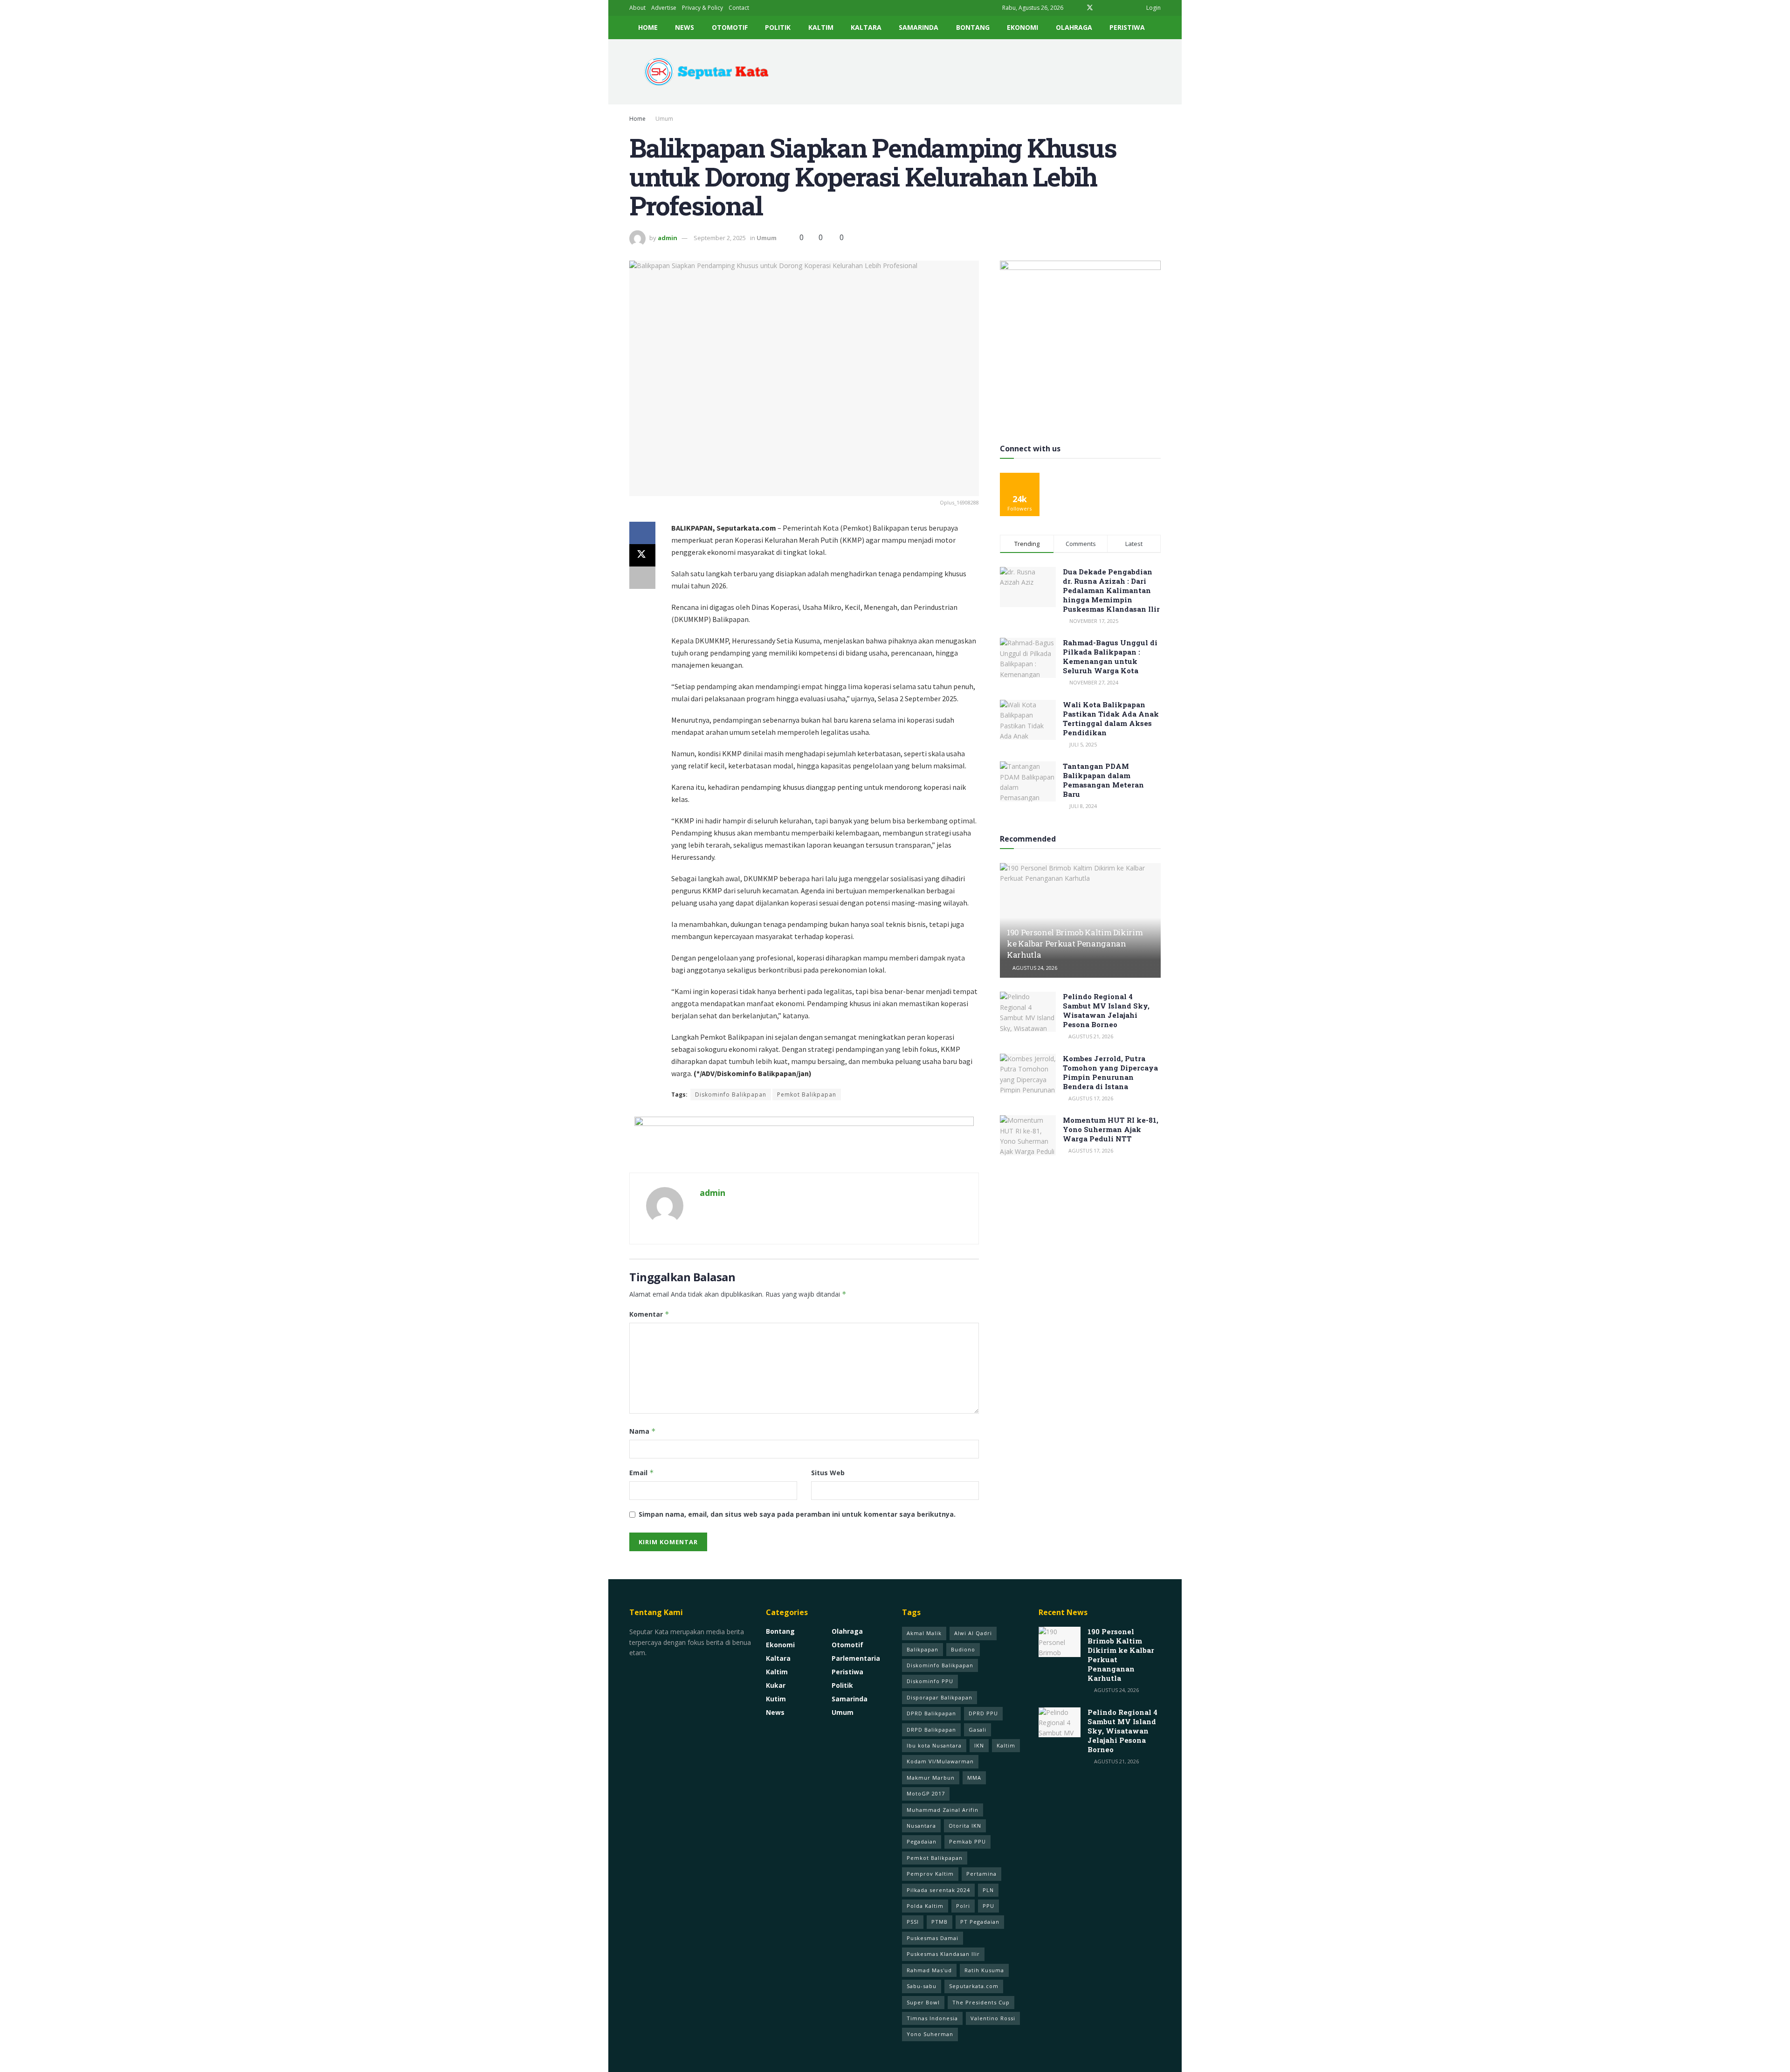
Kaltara (866, 27)
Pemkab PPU (967, 1841)
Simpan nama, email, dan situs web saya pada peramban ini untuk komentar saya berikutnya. (797, 1514)
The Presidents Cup (981, 2002)
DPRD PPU (983, 1713)
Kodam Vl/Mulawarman (940, 1761)
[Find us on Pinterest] (1102, 8)
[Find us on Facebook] (1077, 8)
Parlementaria (856, 1658)
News (685, 27)
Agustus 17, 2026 (1090, 1098)
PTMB (940, 1922)
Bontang (973, 27)
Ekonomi (1022, 27)
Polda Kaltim (925, 1906)
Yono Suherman (930, 2034)
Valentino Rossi (993, 2018)
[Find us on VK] (1114, 8)
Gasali (978, 1730)
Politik (778, 27)
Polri (963, 1906)
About (637, 8)
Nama (643, 1431)
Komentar (649, 1314)
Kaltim (821, 27)
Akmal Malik (924, 1633)
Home (648, 27)
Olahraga (1074, 27)
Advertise (664, 8)
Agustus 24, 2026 (1034, 968)
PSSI (913, 1922)
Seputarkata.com (974, 1986)
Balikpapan (923, 1649)
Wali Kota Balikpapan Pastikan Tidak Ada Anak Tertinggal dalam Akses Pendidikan (1111, 718)
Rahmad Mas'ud (929, 1970)
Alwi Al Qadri (973, 1633)
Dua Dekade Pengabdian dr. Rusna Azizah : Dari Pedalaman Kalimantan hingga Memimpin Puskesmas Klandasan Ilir (1111, 590)
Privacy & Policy (702, 8)
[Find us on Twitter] (1090, 8)
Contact (739, 8)
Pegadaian (922, 1841)
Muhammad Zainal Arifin (943, 1810)
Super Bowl (923, 2002)
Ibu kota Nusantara (934, 1745)
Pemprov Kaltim (930, 1874)
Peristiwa (1127, 27)
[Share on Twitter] (642, 555)
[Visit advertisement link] (804, 1138)
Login (1153, 8)
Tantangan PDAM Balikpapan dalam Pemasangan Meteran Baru (1103, 780)
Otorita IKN (965, 1826)
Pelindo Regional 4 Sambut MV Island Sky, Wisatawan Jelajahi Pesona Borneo (1106, 1010)
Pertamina (981, 1874)
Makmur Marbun (931, 1778)
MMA (974, 1778)
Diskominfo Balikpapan (731, 1095)
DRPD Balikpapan (931, 1730)
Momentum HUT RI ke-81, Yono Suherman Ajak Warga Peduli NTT (1111, 1129)
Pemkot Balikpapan (807, 1095)
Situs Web (828, 1473)
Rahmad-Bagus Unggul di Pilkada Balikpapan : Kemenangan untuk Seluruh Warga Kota (1110, 656)
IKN (979, 1745)
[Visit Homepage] (703, 72)
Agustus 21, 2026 (1090, 1036)
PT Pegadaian (980, 1922)
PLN (988, 1890)
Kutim (776, 1699)
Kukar (776, 1685)
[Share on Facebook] (642, 533)
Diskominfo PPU (930, 1681)
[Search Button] (1157, 28)
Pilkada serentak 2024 (938, 1890)
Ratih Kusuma (984, 1970)
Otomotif (730, 27)
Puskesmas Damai (933, 1938)
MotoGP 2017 (926, 1793)
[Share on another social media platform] (642, 578)
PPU (988, 1906)
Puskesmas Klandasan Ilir (943, 1954)
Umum (664, 119)
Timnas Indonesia (932, 2018)
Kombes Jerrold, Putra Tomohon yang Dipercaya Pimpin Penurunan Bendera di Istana (1110, 1072)
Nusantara (921, 1826)
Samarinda (919, 27)
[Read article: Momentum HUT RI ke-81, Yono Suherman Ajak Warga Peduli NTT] (1028, 1135)
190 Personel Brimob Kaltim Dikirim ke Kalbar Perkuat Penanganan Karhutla (1075, 943)
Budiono (963, 1649)
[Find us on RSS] (1126, 8)
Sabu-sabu (922, 1986)
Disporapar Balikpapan (940, 1697)
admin (668, 238)
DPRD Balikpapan (931, 1713)
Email (642, 1473)
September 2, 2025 (720, 238)
